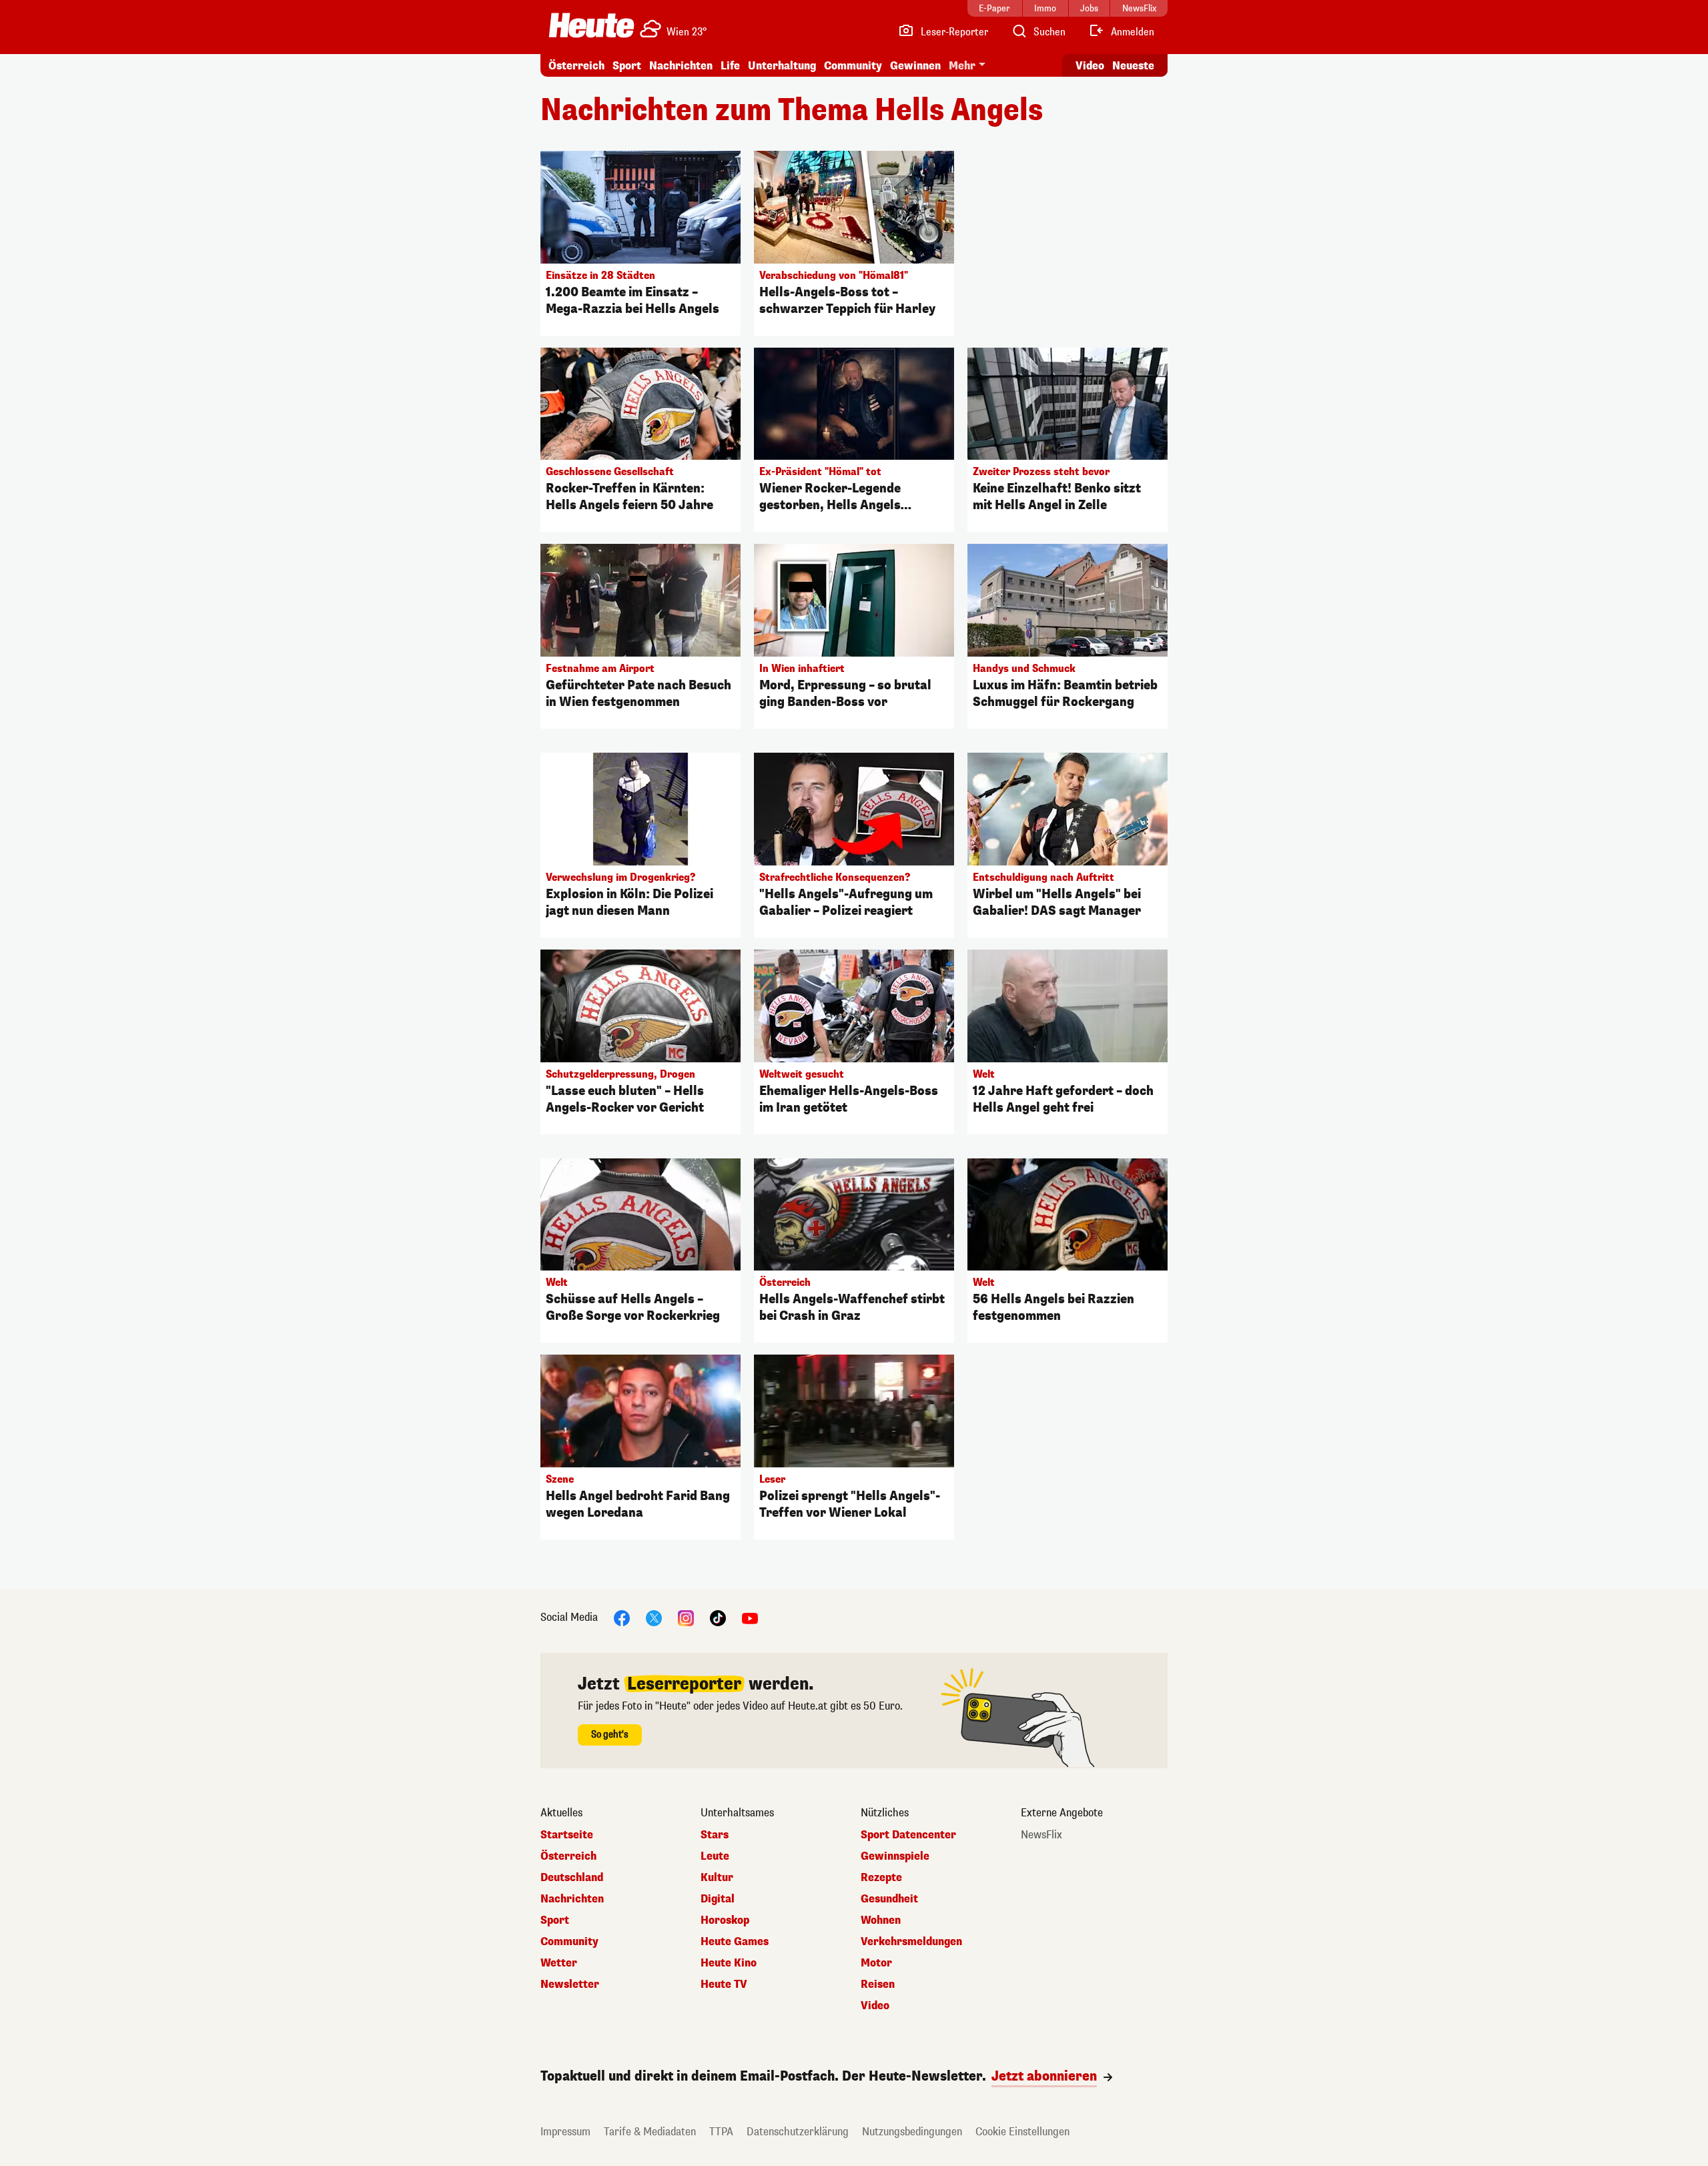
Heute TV (724, 1984)
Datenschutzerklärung (798, 2132)
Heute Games (735, 1942)
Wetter (559, 1963)
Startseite (567, 1835)
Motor (876, 1963)
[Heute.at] (591, 25)
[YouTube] (750, 1618)
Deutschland (572, 1878)
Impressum (565, 2132)
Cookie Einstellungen (1022, 2132)
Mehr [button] (962, 66)
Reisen (878, 1984)
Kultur (717, 1878)
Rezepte (881, 1878)
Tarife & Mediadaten (650, 2132)
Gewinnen (915, 66)
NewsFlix (1041, 1835)
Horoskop (725, 1920)
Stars (715, 1835)
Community (853, 66)
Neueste (1133, 66)
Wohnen (881, 1920)
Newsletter (570, 1984)
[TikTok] (718, 1618)
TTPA (721, 2132)
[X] (654, 1618)
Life (730, 66)
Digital (718, 1899)
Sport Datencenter (908, 1835)
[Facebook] (622, 1618)
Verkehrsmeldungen (911, 1942)
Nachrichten (572, 1899)
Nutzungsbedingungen (912, 2132)
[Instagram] (686, 1618)
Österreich (576, 66)
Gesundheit (889, 1899)
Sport (627, 66)
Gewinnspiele (895, 1856)
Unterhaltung (782, 66)
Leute (715, 1856)
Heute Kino (729, 1963)
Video (1090, 66)
